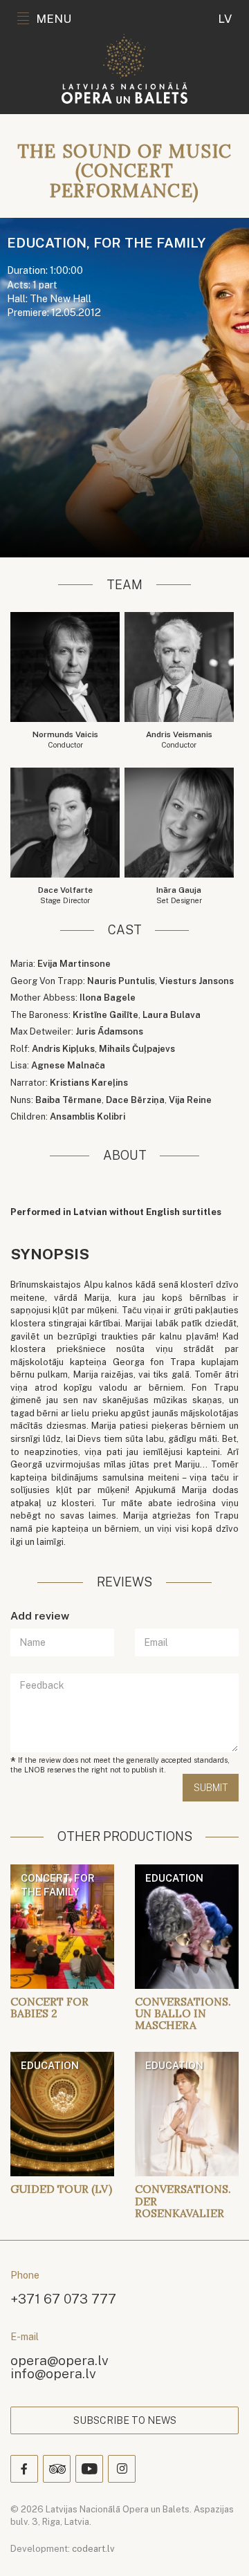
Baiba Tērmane (68, 1100)
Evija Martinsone (74, 964)
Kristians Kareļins (89, 1083)
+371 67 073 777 (63, 2298)
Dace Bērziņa (135, 1100)
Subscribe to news (125, 2420)
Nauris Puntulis (121, 981)
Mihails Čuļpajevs (137, 1049)
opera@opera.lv (59, 2360)
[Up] (219, 2546)
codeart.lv (93, 2549)
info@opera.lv (53, 2373)
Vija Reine (190, 1100)
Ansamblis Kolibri (87, 1116)
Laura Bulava (172, 1015)
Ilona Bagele (108, 998)
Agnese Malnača (68, 1065)
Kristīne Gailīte (105, 1015)
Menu (54, 19)
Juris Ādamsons (109, 1031)
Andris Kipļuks (63, 1049)
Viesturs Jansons (196, 981)
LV (225, 19)
